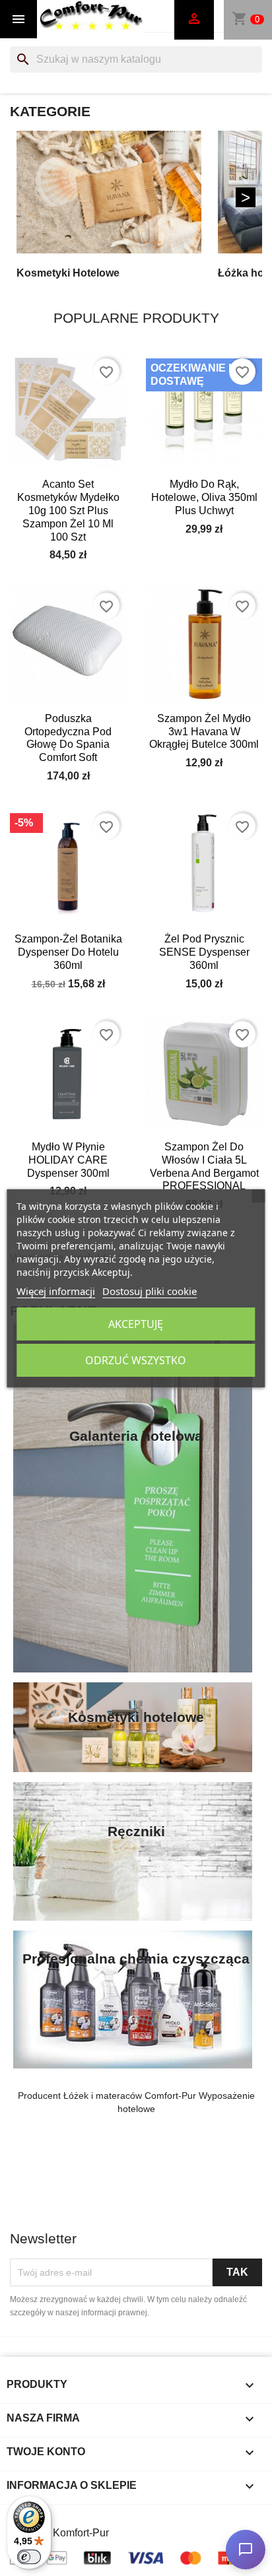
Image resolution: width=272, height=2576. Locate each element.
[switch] (29, 2557)
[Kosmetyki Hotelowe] (109, 192)
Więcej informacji (56, 1291)
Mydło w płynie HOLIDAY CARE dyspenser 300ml (68, 1160)
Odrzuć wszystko (136, 1360)
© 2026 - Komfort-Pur (59, 2533)
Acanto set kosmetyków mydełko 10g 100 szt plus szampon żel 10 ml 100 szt (68, 510)
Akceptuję (136, 1324)
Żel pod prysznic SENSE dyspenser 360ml (204, 952)
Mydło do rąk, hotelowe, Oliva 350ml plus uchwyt (204, 497)
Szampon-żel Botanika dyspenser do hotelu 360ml (68, 952)
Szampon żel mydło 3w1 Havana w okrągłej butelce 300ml (204, 732)
